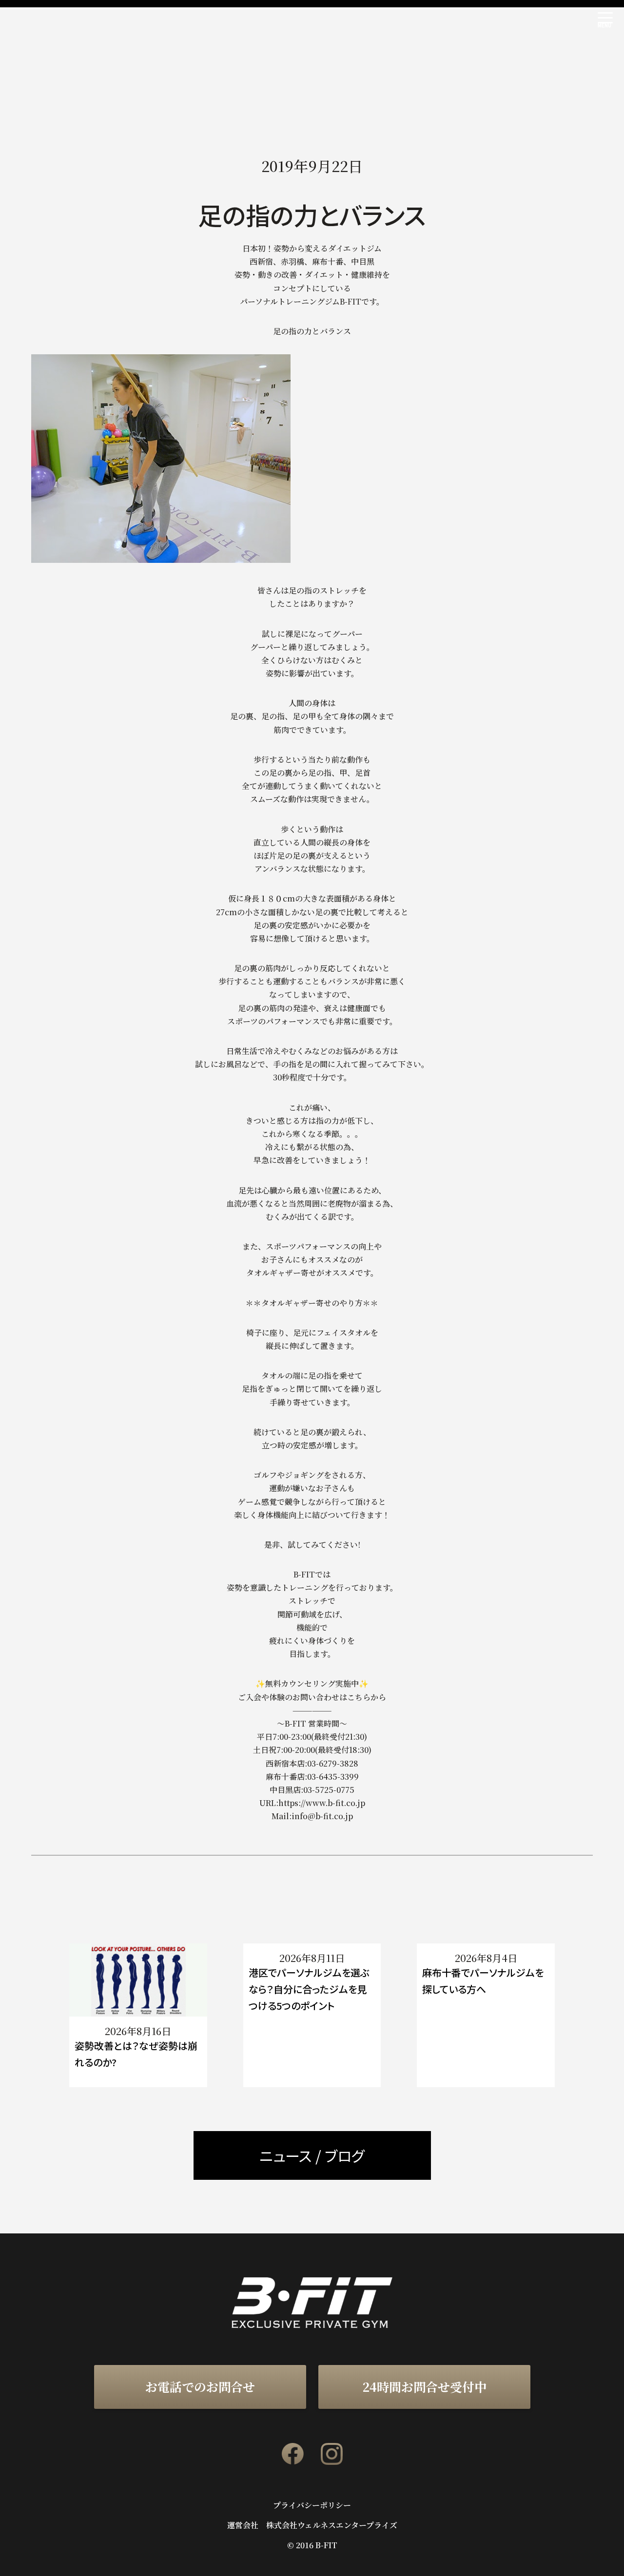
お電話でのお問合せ (200, 2386)
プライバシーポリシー (312, 2505)
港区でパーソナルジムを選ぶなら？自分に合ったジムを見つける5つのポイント (309, 1989)
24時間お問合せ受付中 (424, 2386)
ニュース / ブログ (312, 2155)
